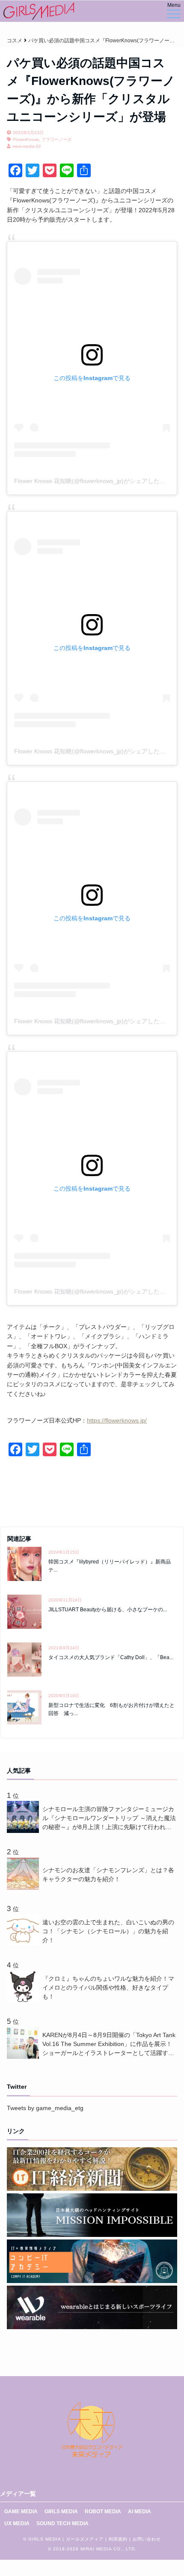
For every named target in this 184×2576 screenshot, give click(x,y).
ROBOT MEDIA (103, 2512)
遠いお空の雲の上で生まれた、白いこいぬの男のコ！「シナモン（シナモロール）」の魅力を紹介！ (108, 1931)
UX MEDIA (17, 2523)
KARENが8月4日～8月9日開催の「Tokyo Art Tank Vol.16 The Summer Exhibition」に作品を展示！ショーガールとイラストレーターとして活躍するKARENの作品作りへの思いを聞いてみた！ (109, 2045)
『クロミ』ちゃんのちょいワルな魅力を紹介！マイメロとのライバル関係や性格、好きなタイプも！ (108, 1988)
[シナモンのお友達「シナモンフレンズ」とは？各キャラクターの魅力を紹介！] (25, 1888)
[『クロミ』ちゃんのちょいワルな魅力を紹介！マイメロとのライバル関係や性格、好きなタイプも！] (25, 2000)
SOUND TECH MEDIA (62, 2523)
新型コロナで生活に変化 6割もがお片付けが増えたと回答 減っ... (111, 1709)
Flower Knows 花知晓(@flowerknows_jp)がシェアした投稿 (93, 481)
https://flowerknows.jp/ (117, 1420)
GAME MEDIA (21, 2512)
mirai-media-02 (27, 146)
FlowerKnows (26, 139)
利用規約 (118, 2539)
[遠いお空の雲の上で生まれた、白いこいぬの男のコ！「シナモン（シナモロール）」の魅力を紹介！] (25, 1944)
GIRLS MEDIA (61, 2512)
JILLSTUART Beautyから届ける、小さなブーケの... (108, 1610)
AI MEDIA (139, 2512)
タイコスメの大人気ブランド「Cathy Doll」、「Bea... (111, 1657)
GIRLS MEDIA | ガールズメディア (66, 2539)
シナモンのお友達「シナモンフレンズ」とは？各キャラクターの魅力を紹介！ (108, 1875)
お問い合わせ (147, 2539)
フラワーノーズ (56, 139)
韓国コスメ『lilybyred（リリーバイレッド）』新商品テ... (110, 1566)
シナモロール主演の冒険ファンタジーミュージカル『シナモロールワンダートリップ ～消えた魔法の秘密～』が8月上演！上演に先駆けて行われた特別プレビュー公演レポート (109, 1819)
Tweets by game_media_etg (45, 2108)
